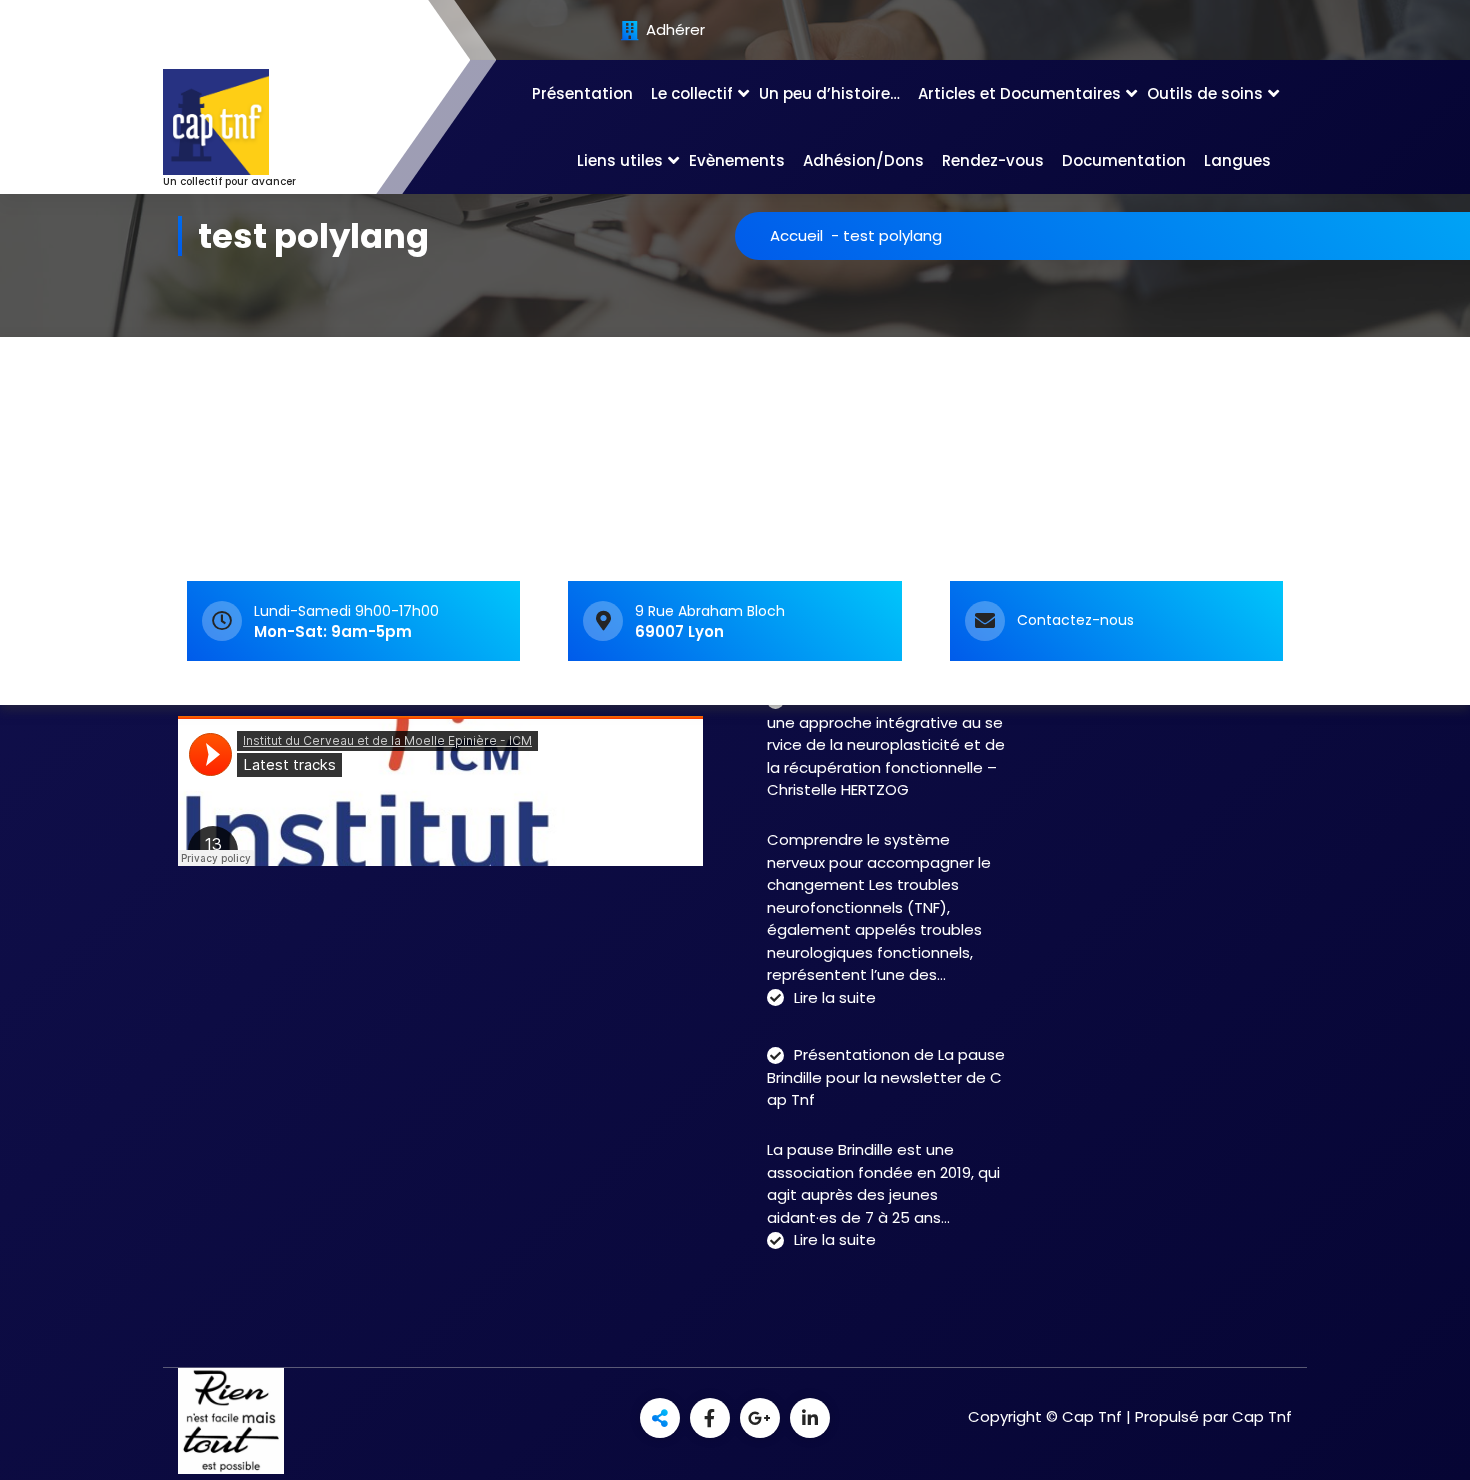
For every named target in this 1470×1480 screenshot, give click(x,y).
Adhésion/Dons (863, 160)
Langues (1237, 160)
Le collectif (692, 93)
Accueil (796, 235)
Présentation (582, 93)
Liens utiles (620, 160)
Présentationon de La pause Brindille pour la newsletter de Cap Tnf (886, 1077)
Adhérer (673, 30)
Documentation (1124, 160)
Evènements (737, 160)
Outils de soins (1205, 93)
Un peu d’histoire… (829, 93)
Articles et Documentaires (1019, 93)
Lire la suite (835, 998)
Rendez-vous (993, 160)
